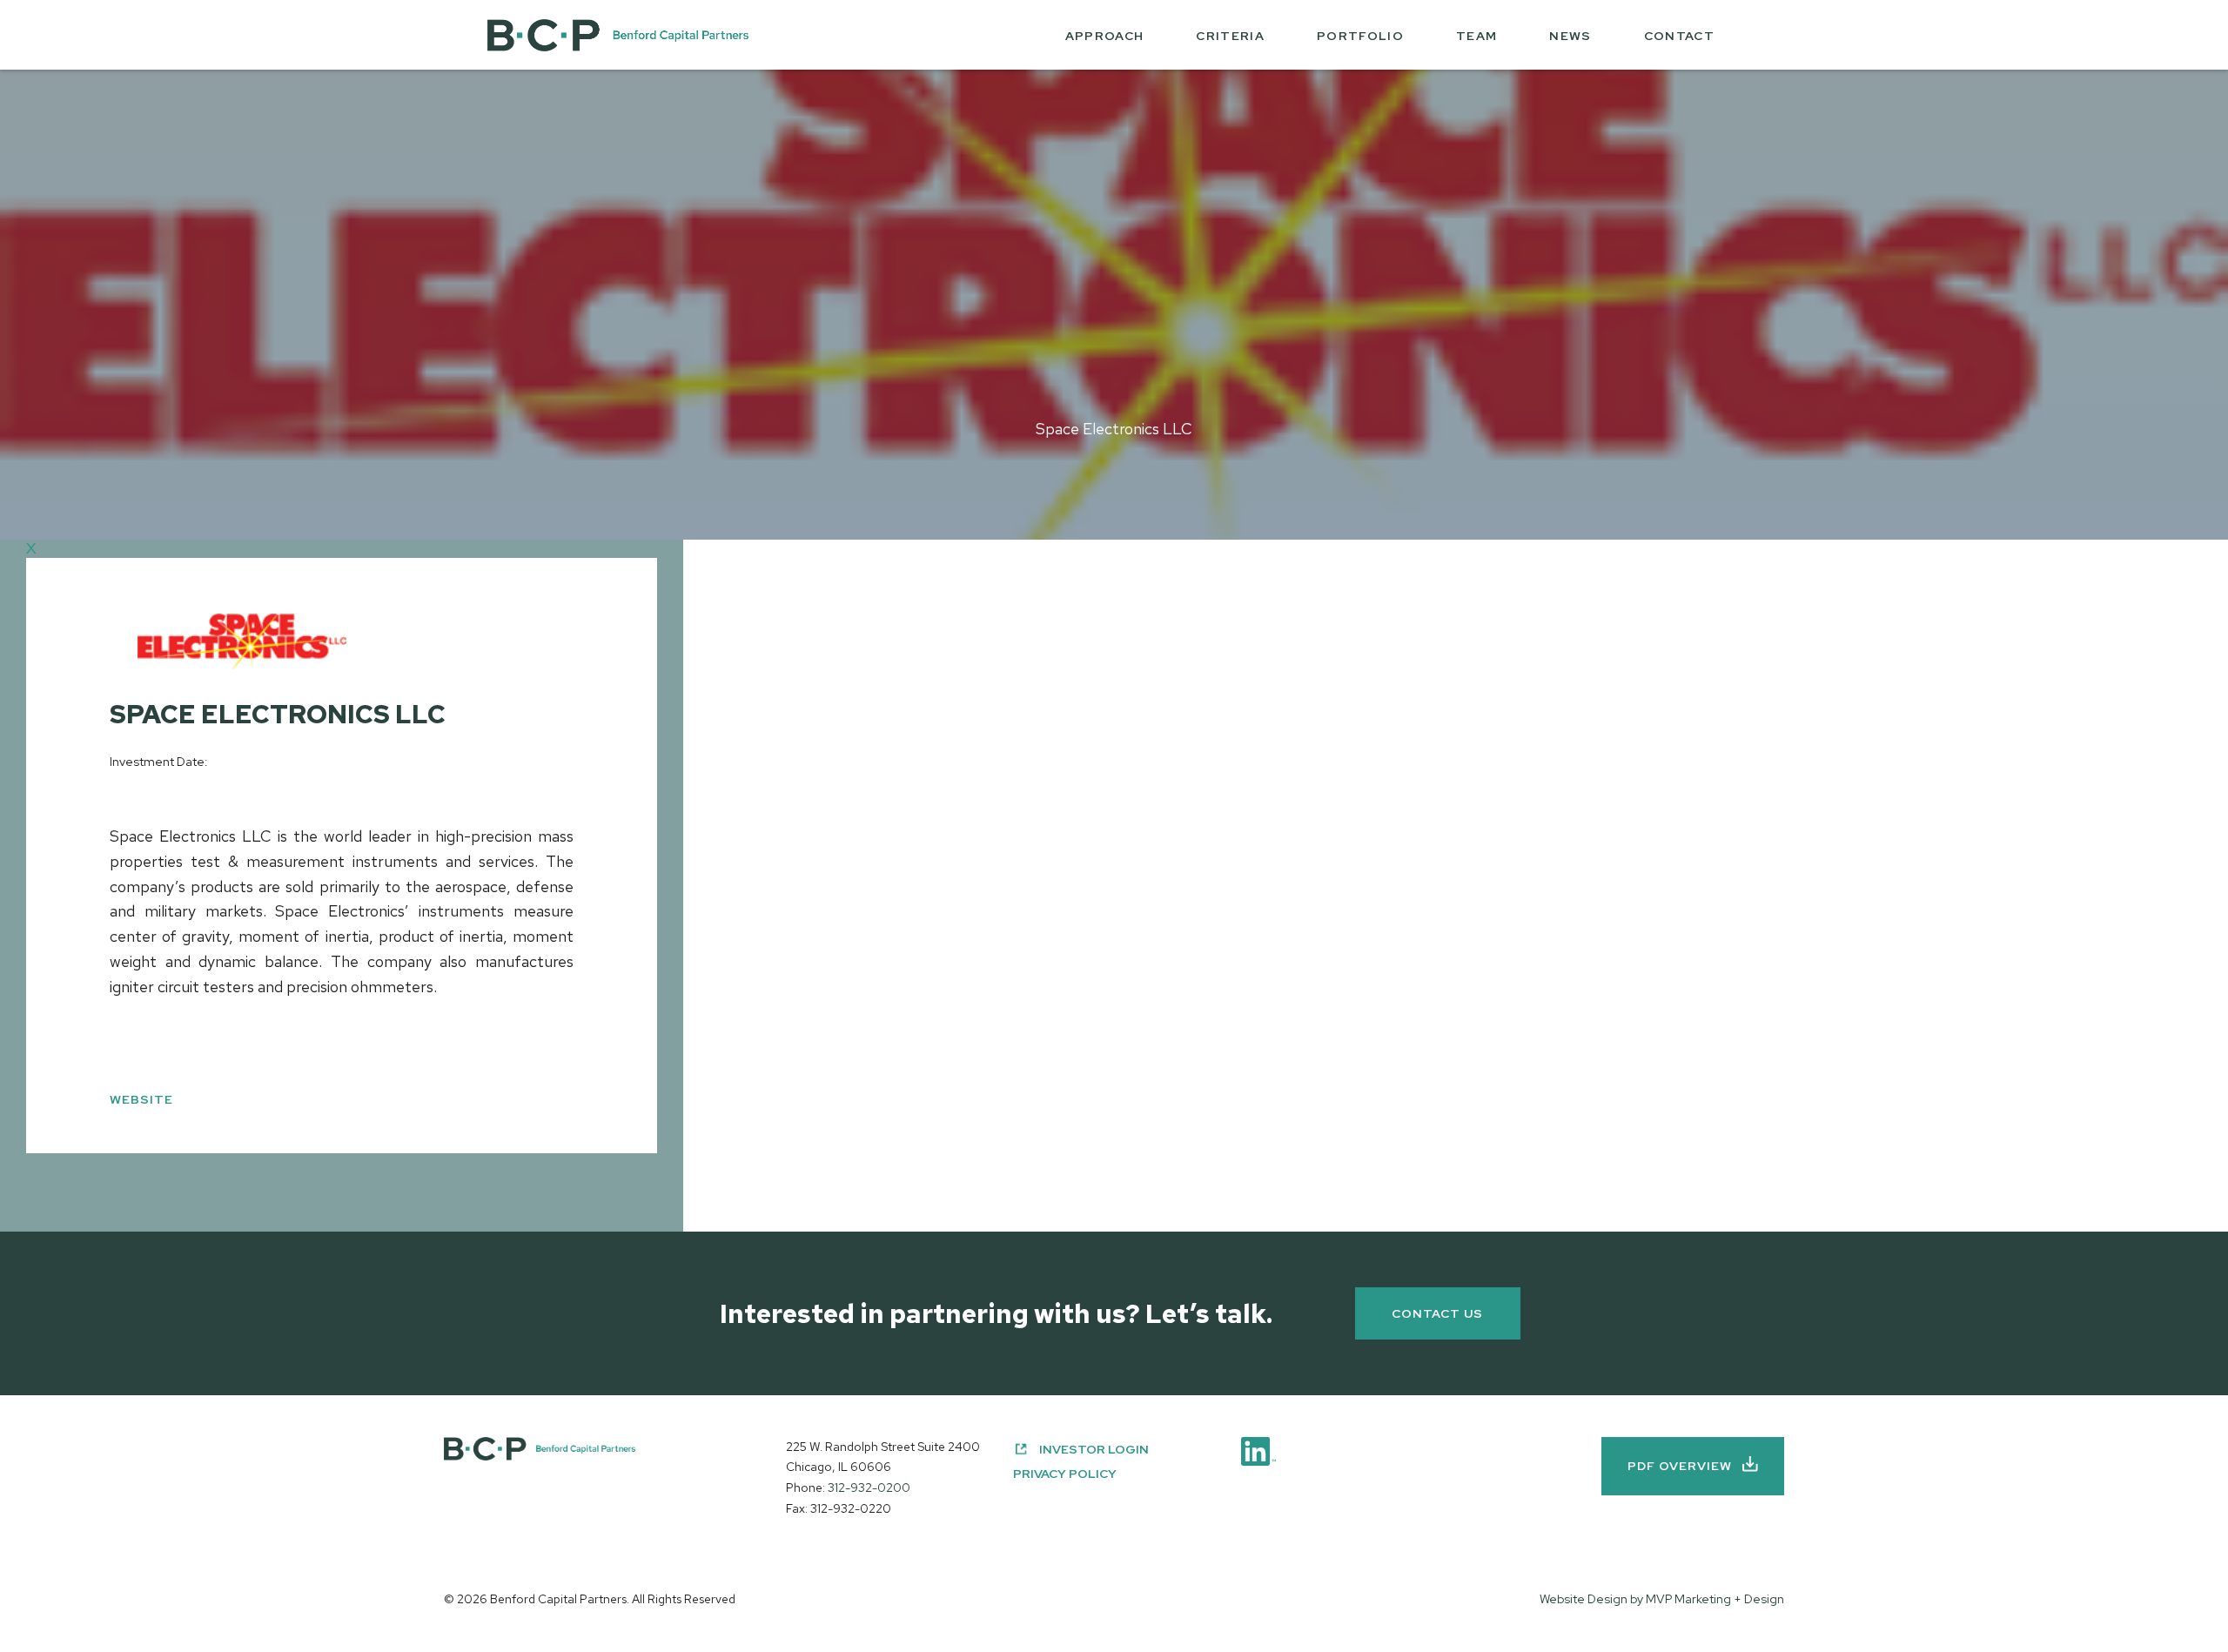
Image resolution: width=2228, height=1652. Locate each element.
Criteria (1230, 36)
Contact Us (1437, 1313)
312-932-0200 (869, 1487)
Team (1476, 36)
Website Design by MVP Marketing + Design (1662, 1599)
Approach (1105, 36)
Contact (1679, 36)
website (141, 1099)
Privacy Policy (1065, 1474)
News (1570, 36)
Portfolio (1360, 36)
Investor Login (1094, 1449)
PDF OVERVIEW (1680, 1466)
